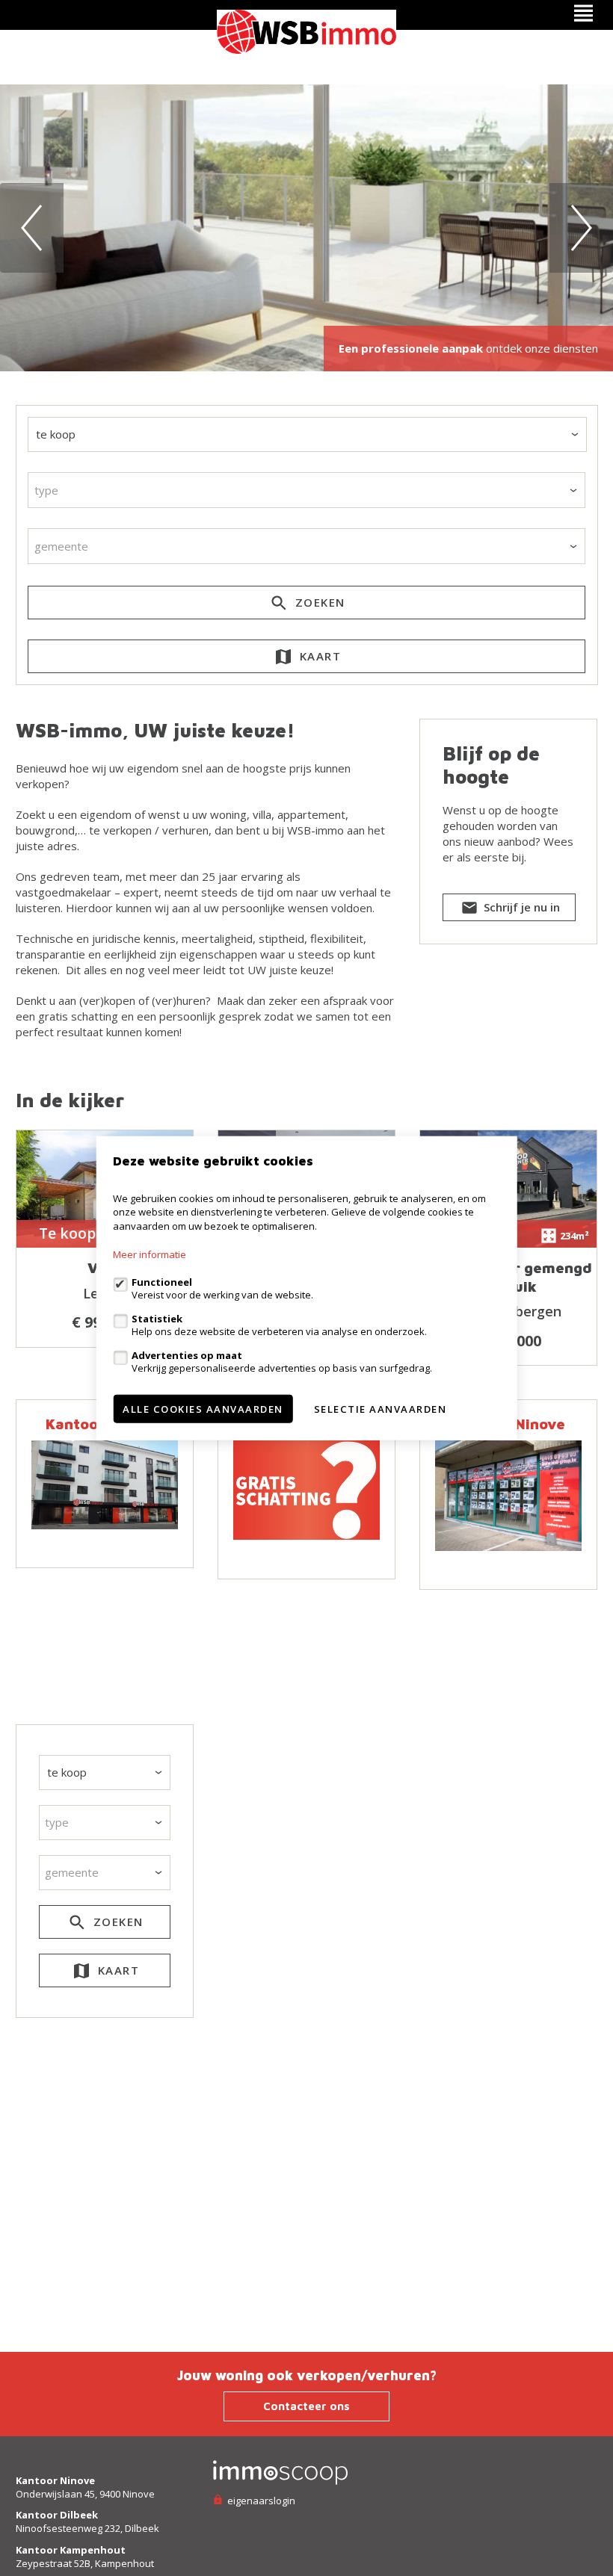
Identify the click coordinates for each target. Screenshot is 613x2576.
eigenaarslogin (260, 2501)
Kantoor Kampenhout (71, 2550)
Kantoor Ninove (55, 2480)
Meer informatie (150, 1254)
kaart (318, 656)
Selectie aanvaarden (381, 1409)
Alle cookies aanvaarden (203, 1409)
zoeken (318, 602)
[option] (306, 228)
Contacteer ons (306, 2406)
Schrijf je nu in (520, 907)
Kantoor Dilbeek (57, 2515)
